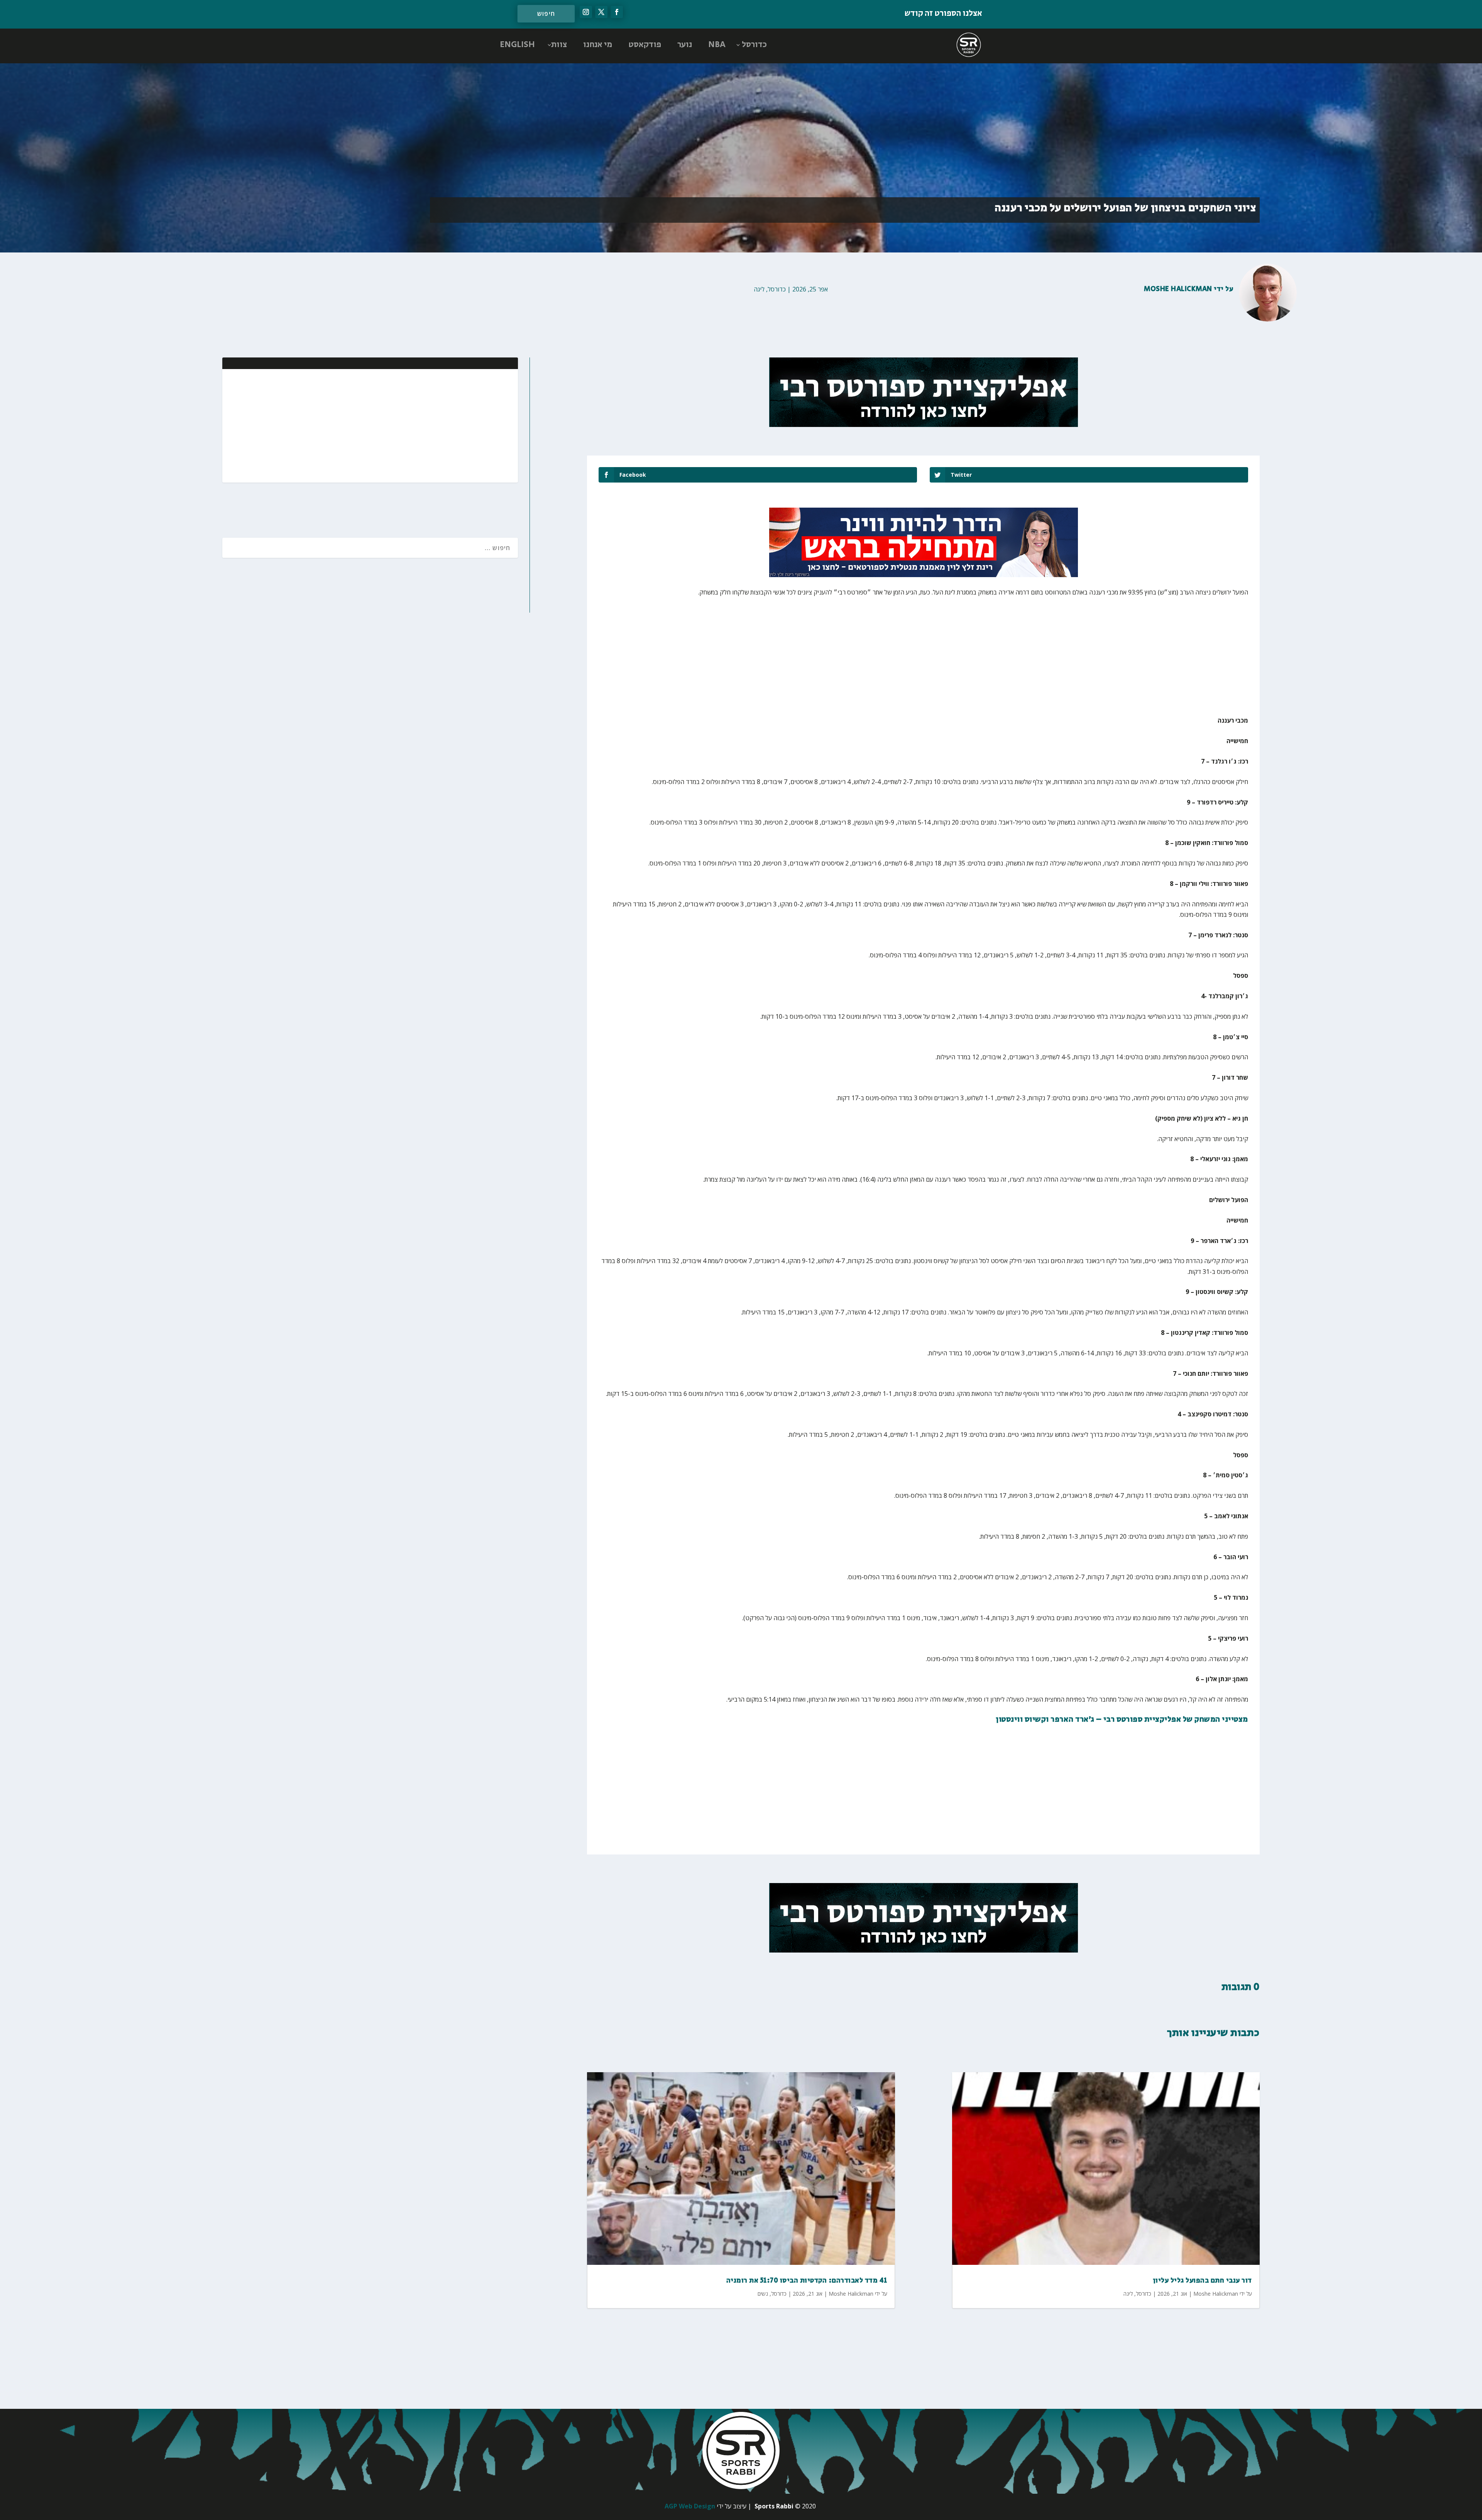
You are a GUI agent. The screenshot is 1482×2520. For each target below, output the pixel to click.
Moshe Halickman (1178, 289)
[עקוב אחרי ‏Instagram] (586, 12)
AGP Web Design (690, 2506)
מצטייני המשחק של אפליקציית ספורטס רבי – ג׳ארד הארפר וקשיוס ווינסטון (1122, 1720)
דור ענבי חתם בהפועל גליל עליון (1202, 2281)
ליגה (759, 289)
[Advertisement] (462, 425)
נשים (763, 2294)
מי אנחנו (598, 45)
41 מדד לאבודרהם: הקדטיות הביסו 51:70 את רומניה (807, 2281)
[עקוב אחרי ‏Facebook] (617, 12)
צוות (559, 45)
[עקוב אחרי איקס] (601, 12)
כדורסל (754, 45)
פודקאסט (645, 45)
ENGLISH (517, 45)
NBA (717, 45)
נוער (685, 45)
